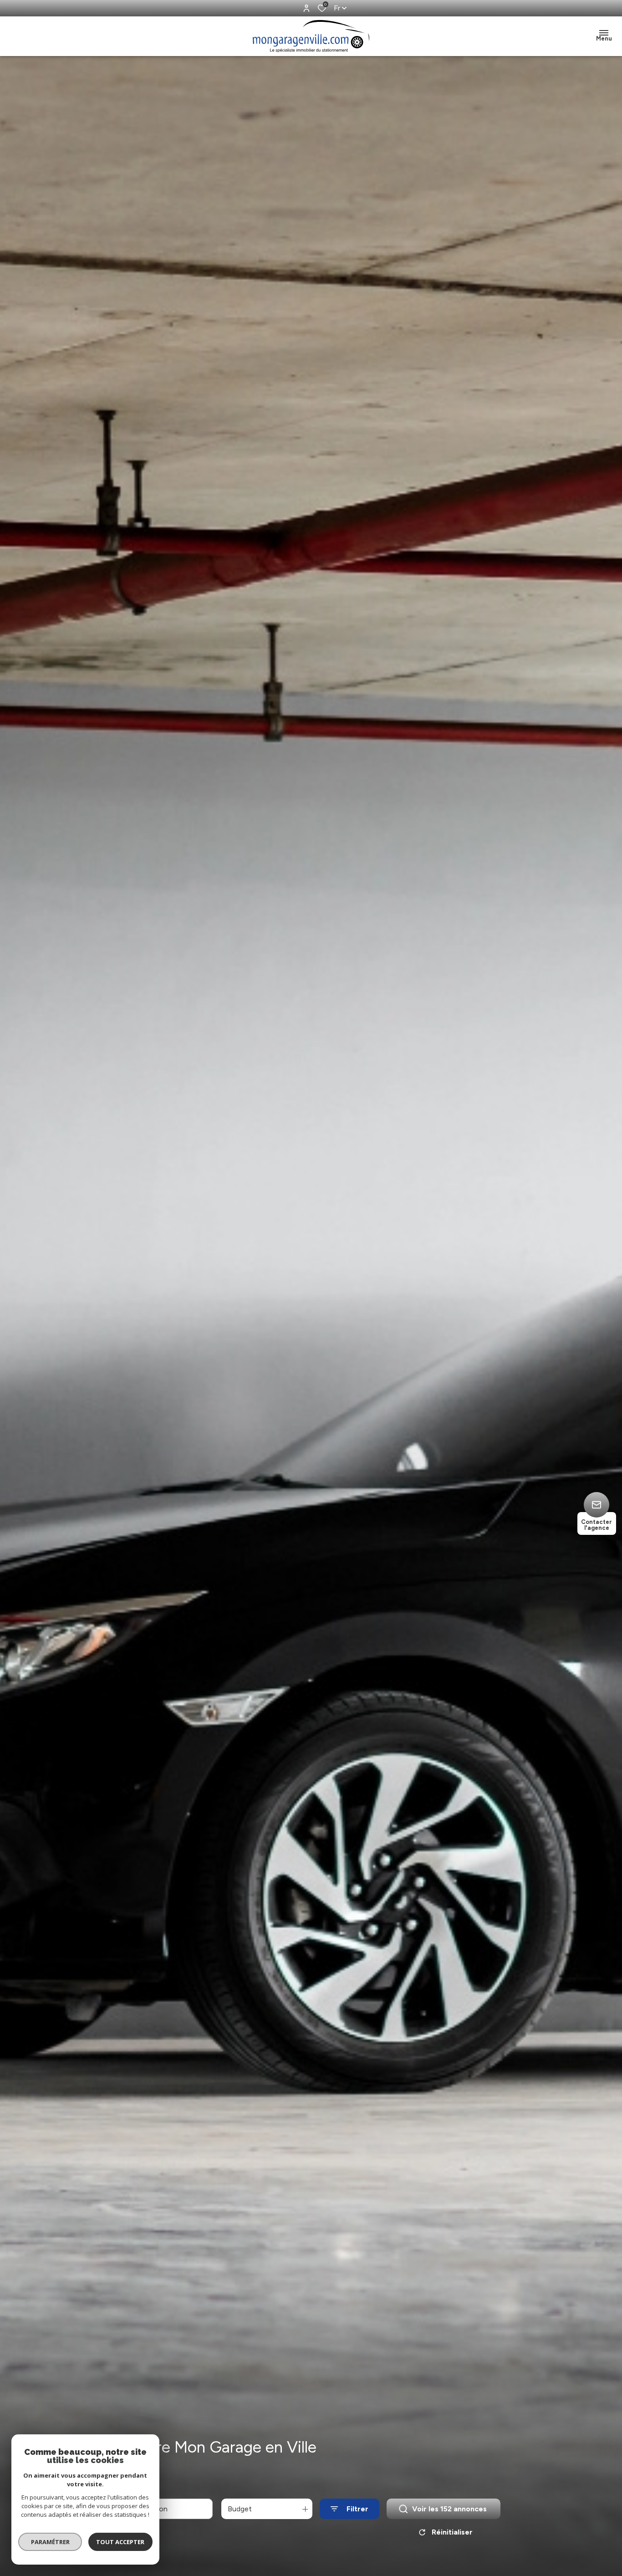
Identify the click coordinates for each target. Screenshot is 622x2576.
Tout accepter (121, 2542)
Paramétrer (50, 2542)
